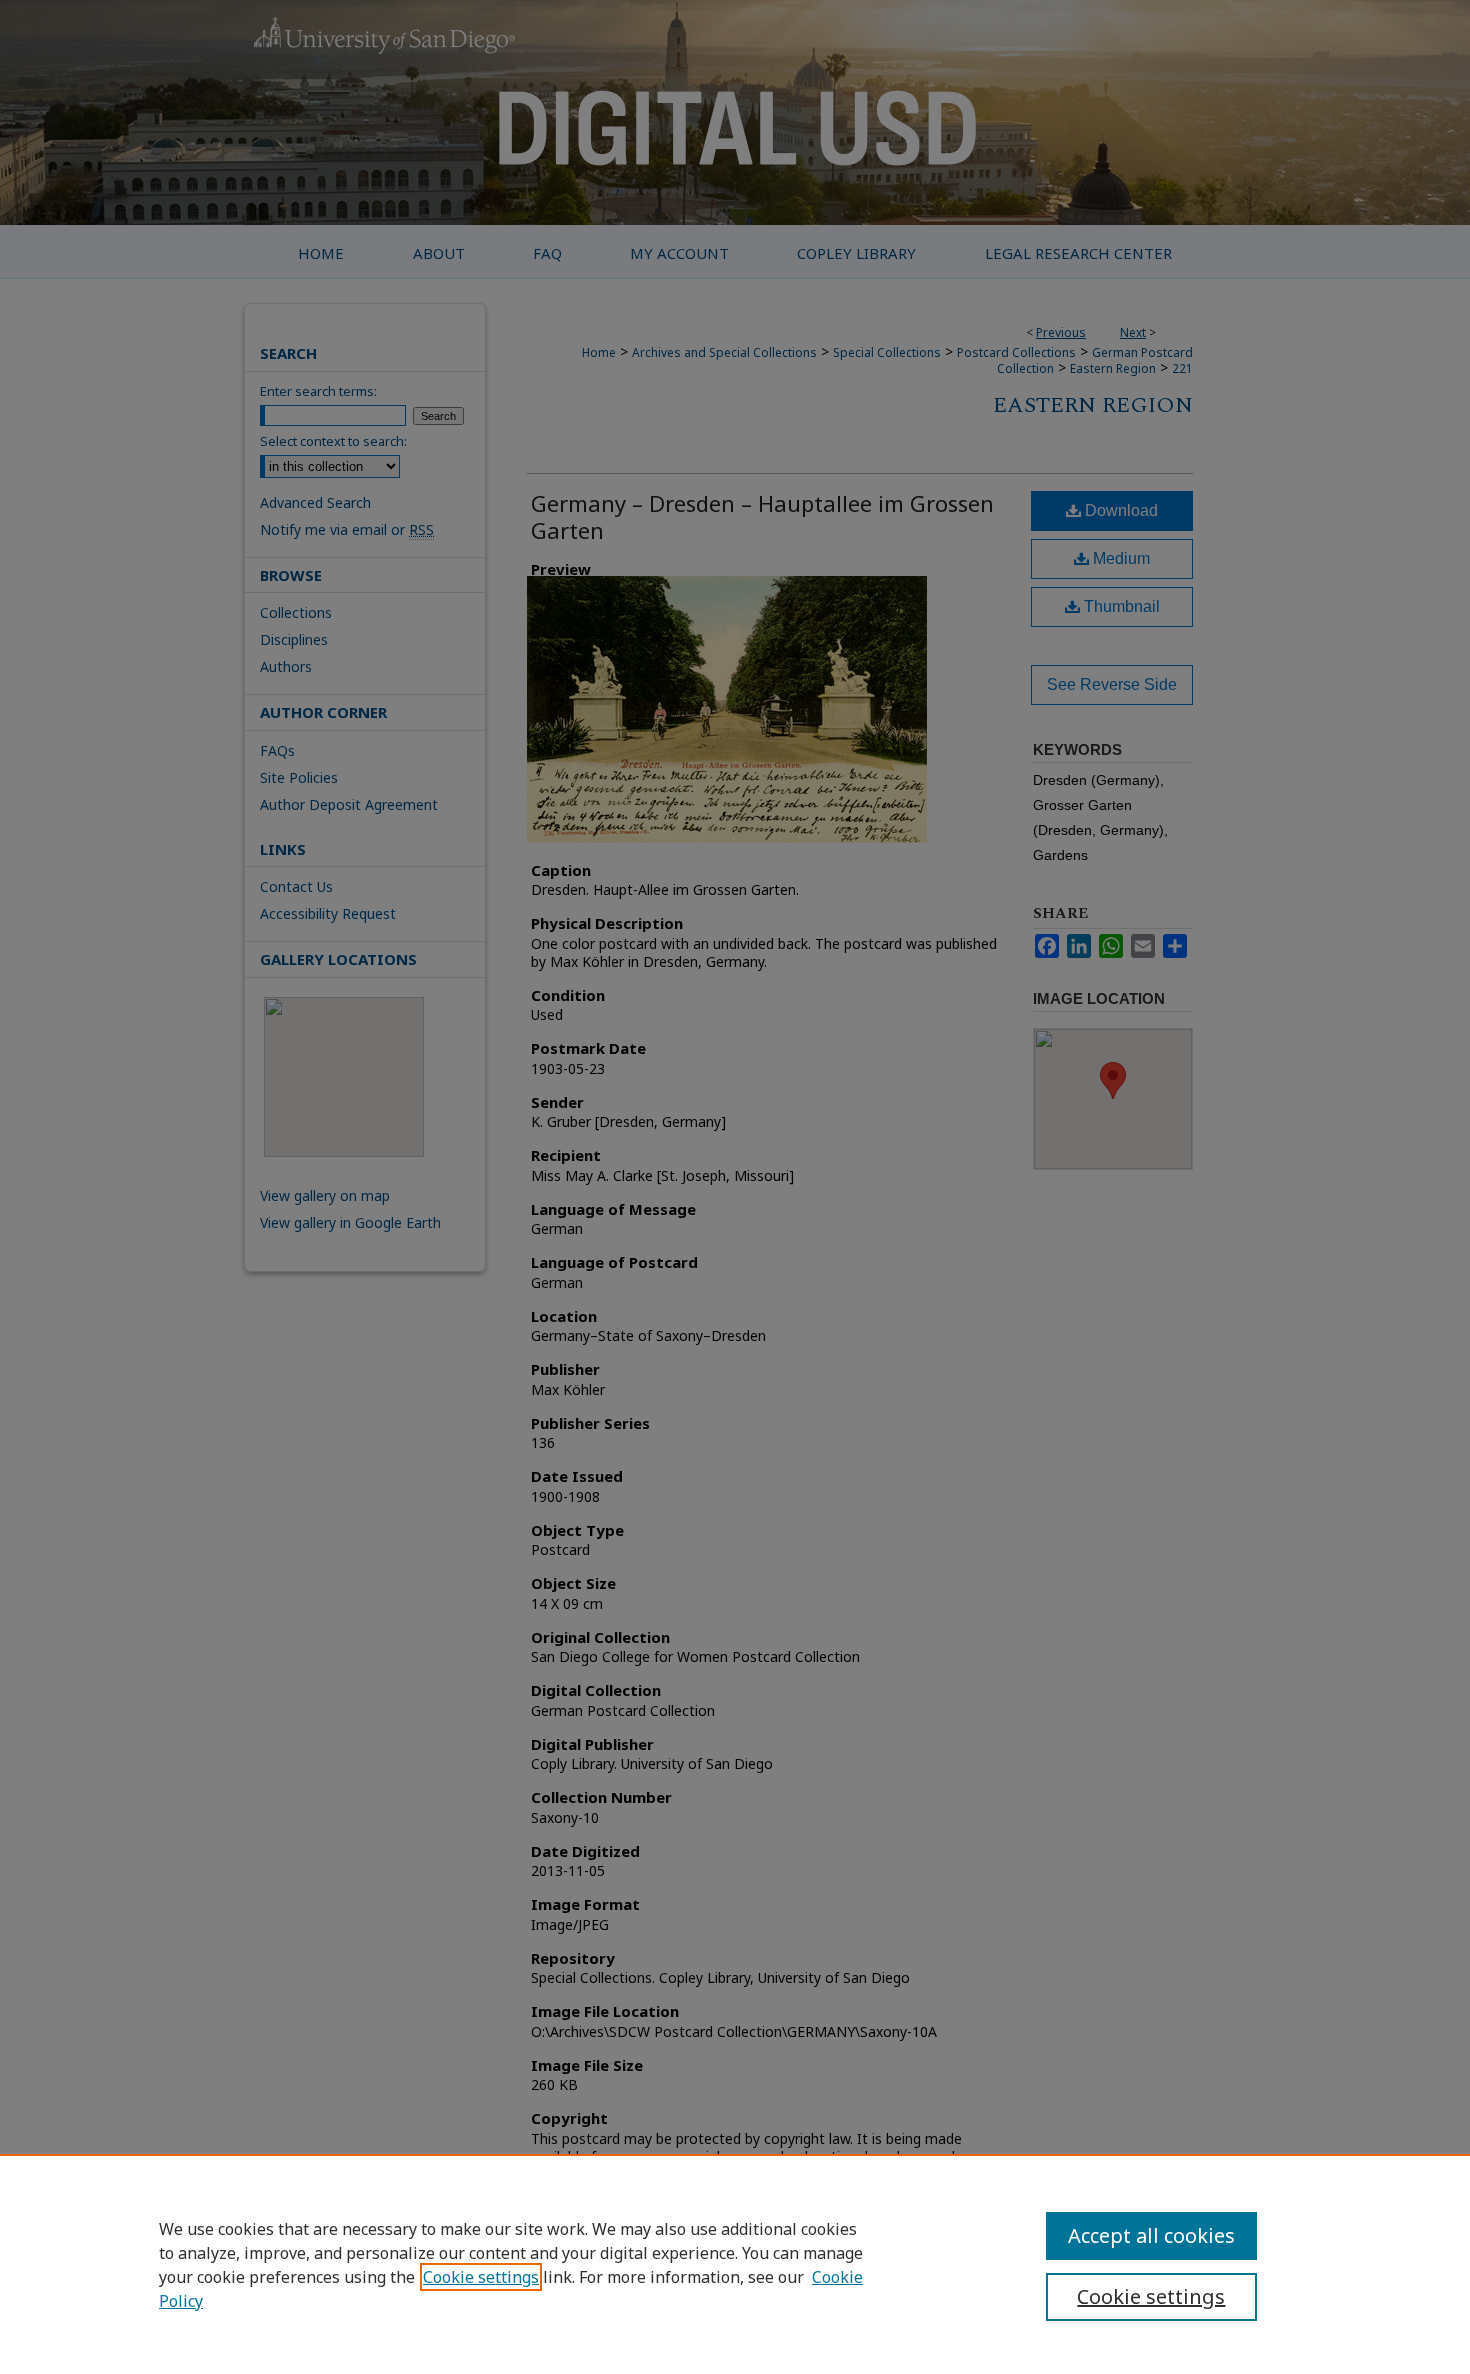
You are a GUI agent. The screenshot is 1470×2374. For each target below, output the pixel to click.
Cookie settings (481, 2277)
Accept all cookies (1151, 2235)
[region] (735, 2264)
